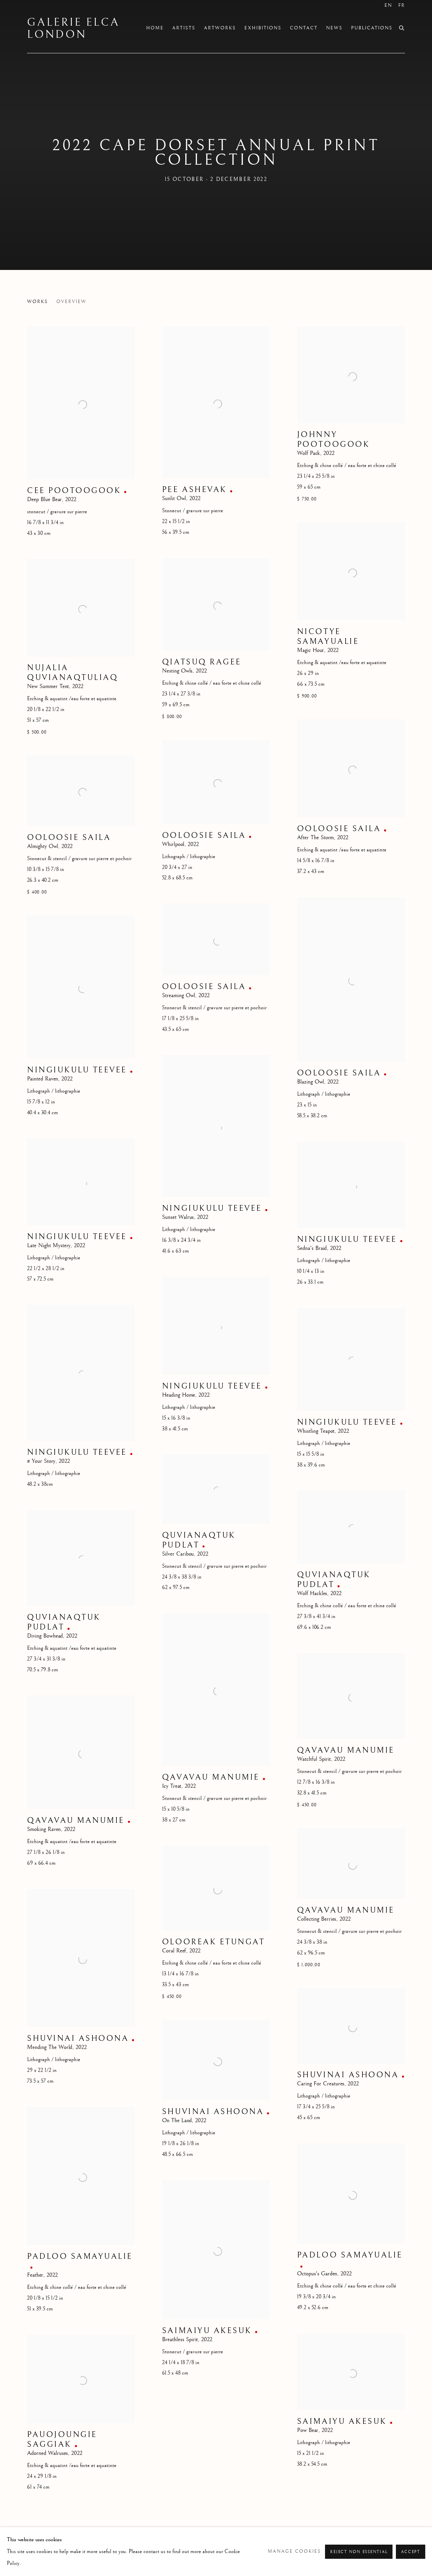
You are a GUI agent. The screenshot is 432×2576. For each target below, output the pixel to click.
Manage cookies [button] (294, 2551)
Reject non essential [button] (359, 2552)
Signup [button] (156, 1303)
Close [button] (292, 1221)
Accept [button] (411, 2552)
